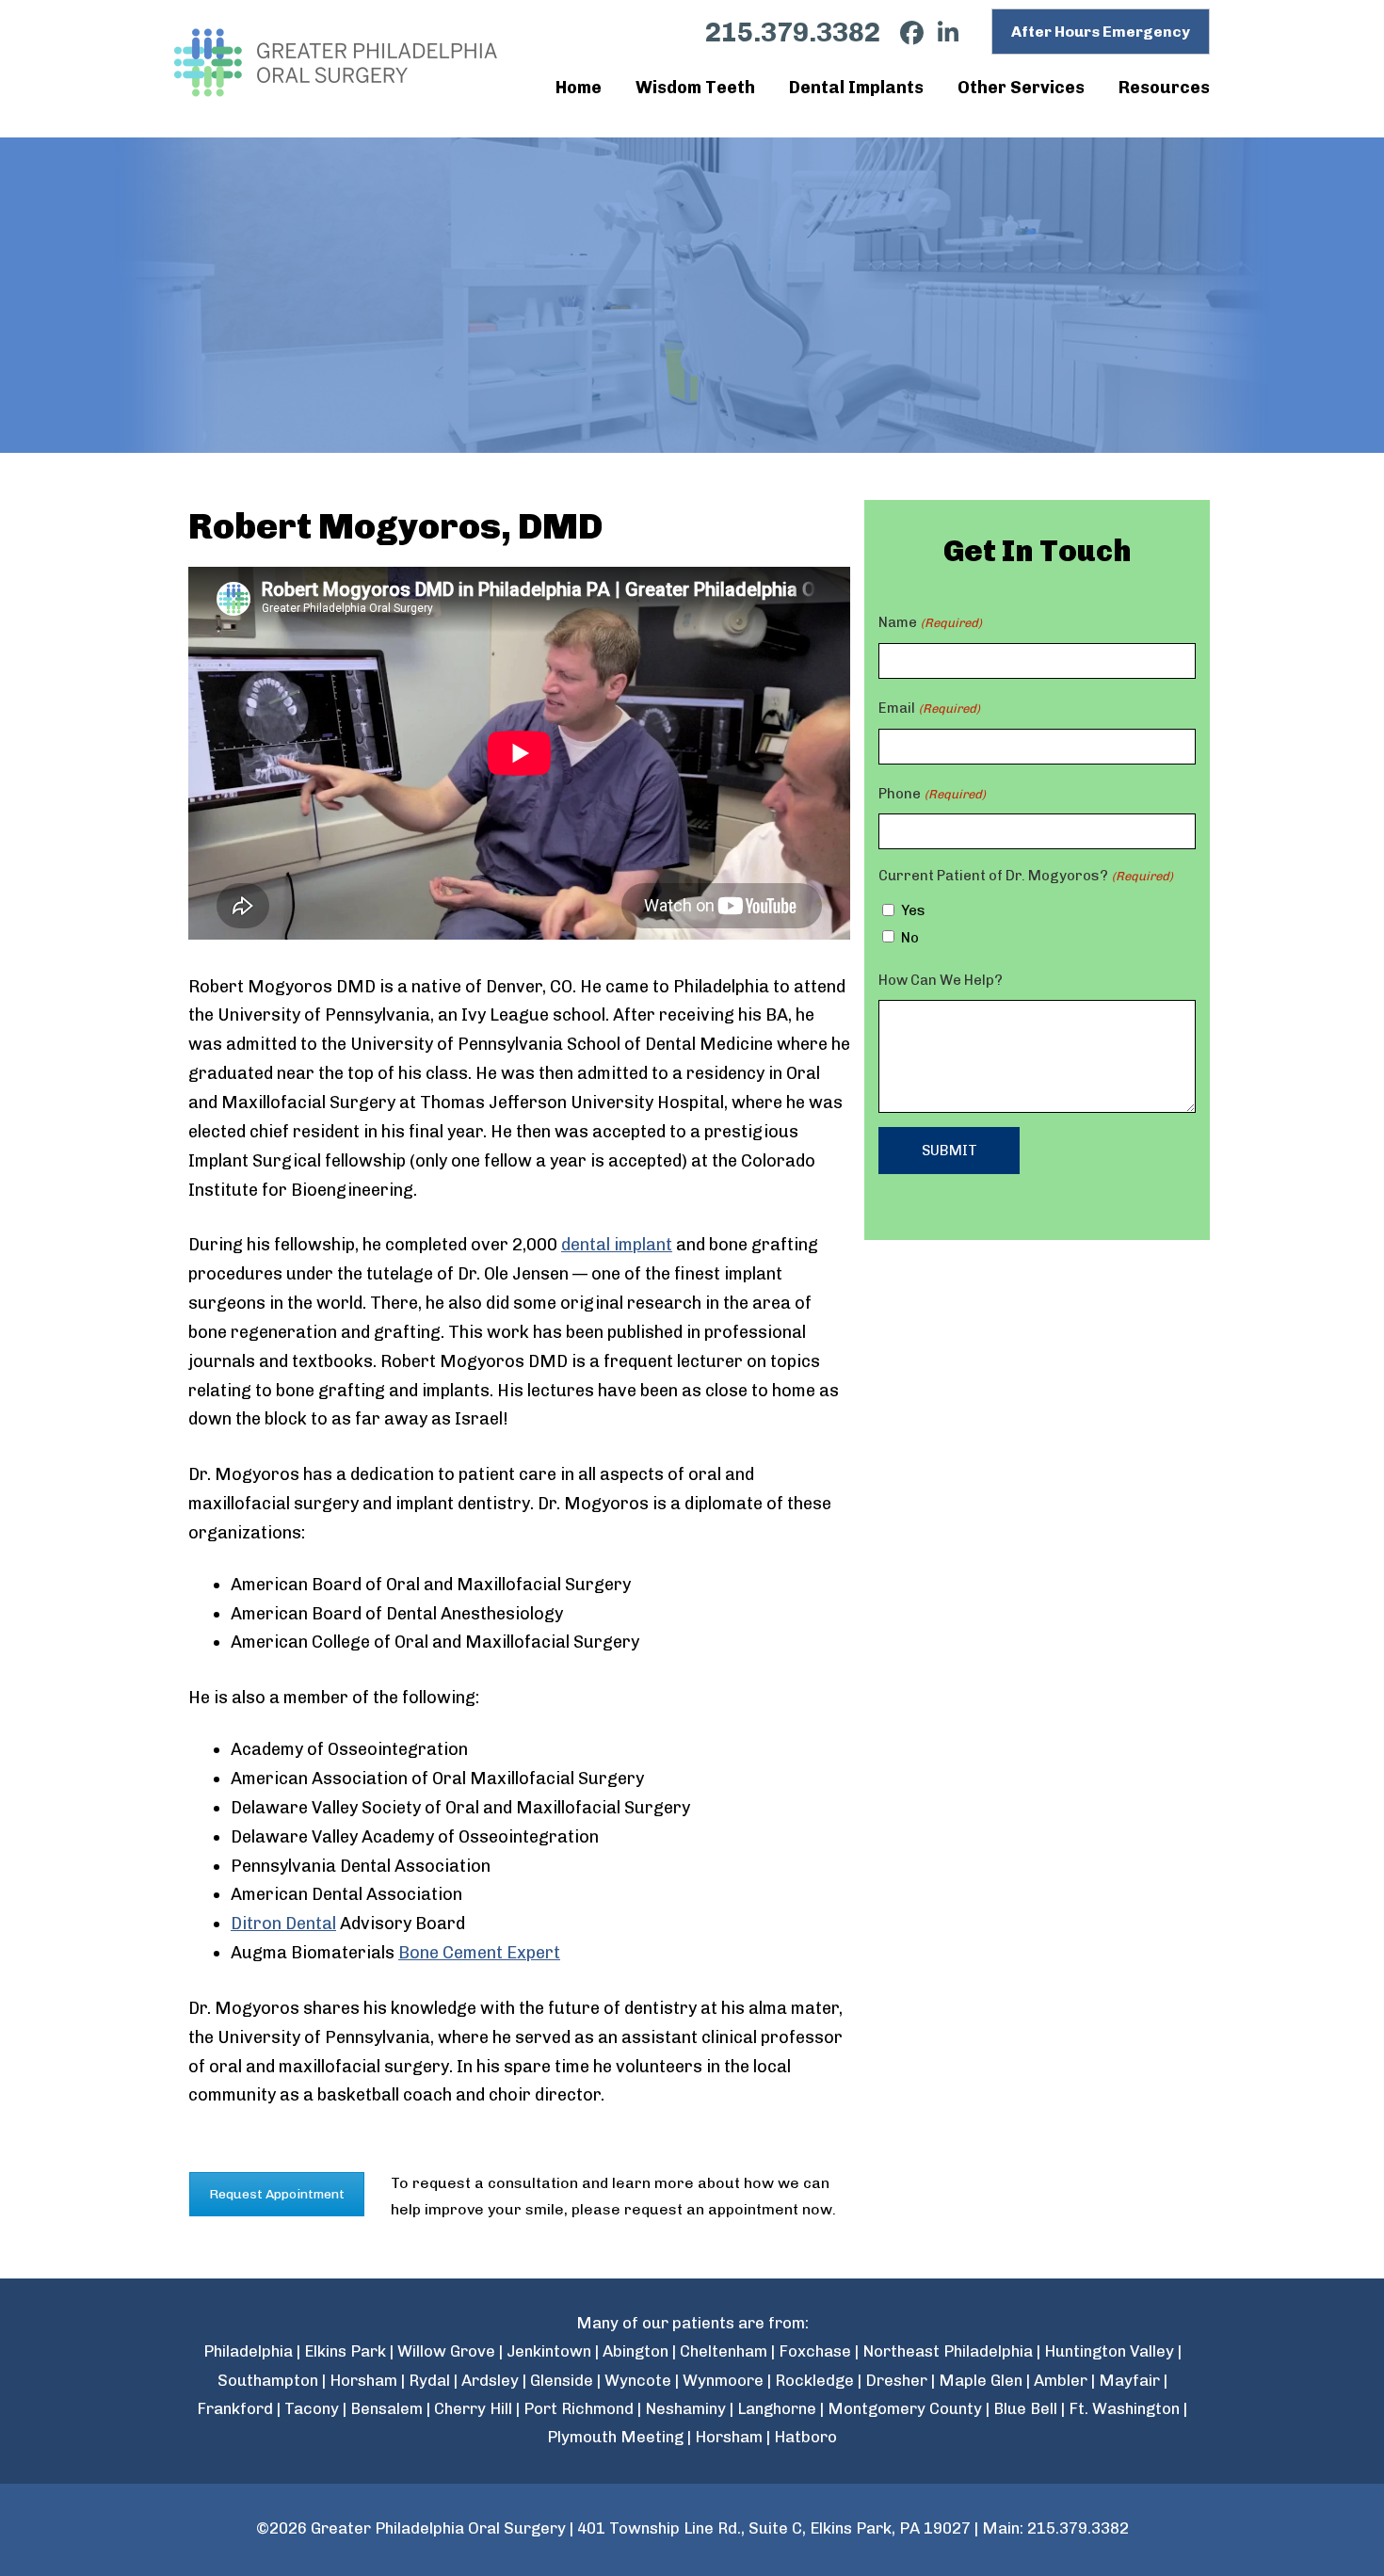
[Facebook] (905, 33)
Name (930, 622)
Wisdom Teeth (695, 88)
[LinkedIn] (941, 33)
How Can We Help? (941, 980)
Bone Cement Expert (479, 1953)
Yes (913, 910)
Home (579, 88)
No (910, 938)
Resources (1164, 88)
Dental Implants (856, 88)
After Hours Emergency (1101, 32)
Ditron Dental (283, 1924)
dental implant (617, 1245)
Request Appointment (277, 2194)
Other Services (1021, 88)
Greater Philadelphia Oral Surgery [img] (338, 63)
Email (929, 708)
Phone (932, 794)
